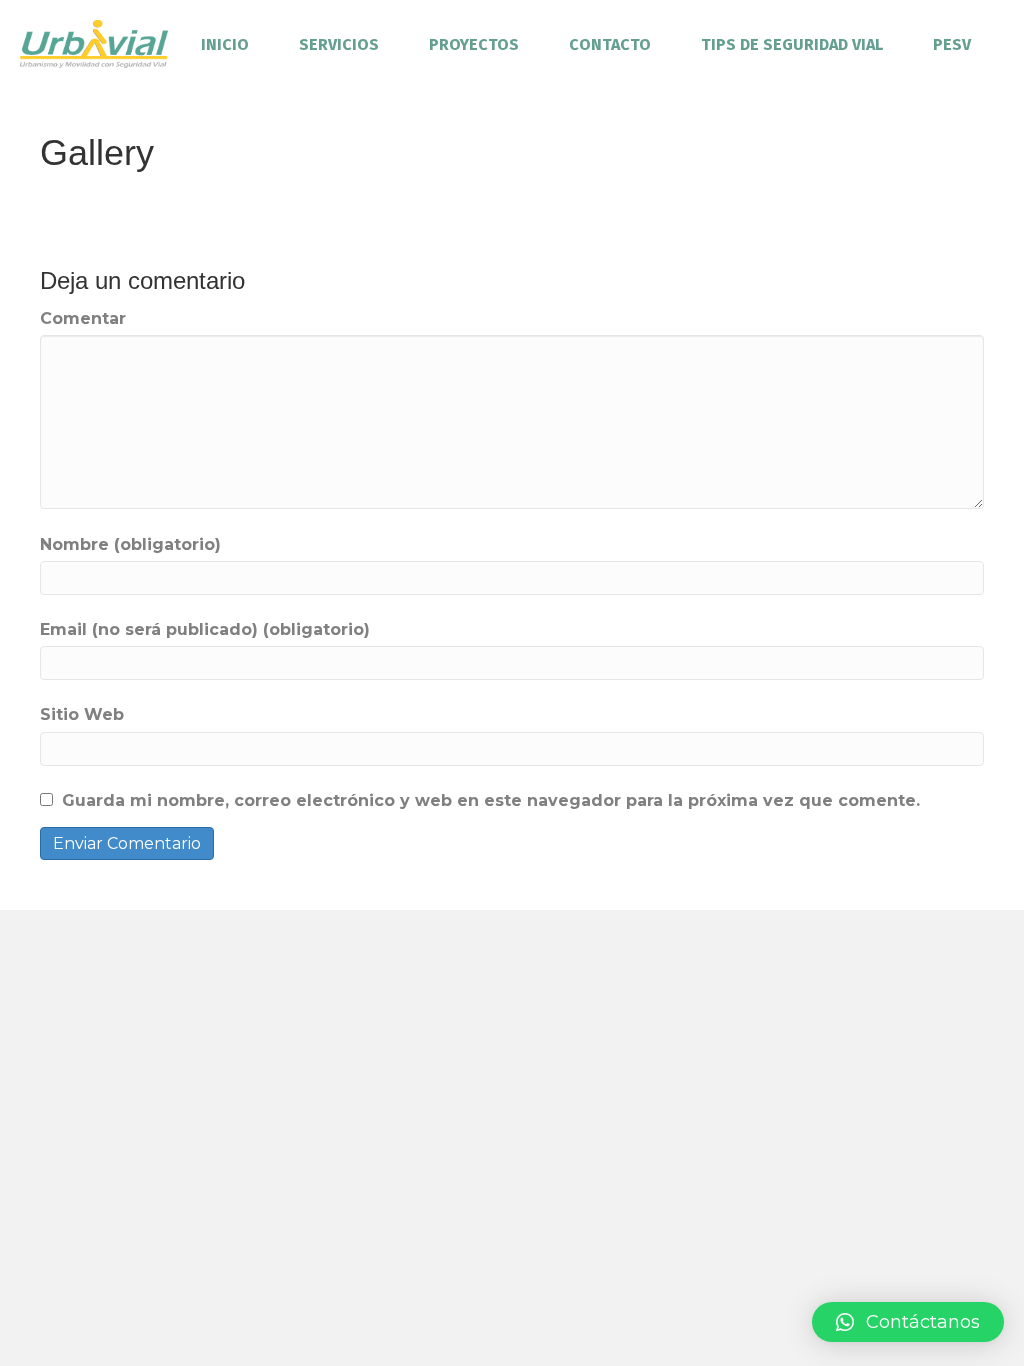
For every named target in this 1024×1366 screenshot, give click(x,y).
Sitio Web (82, 714)
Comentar (83, 318)
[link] (225, 44)
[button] (908, 1322)
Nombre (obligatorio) (130, 544)
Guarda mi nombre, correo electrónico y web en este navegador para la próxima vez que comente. (491, 800)
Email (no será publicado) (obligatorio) (205, 629)
